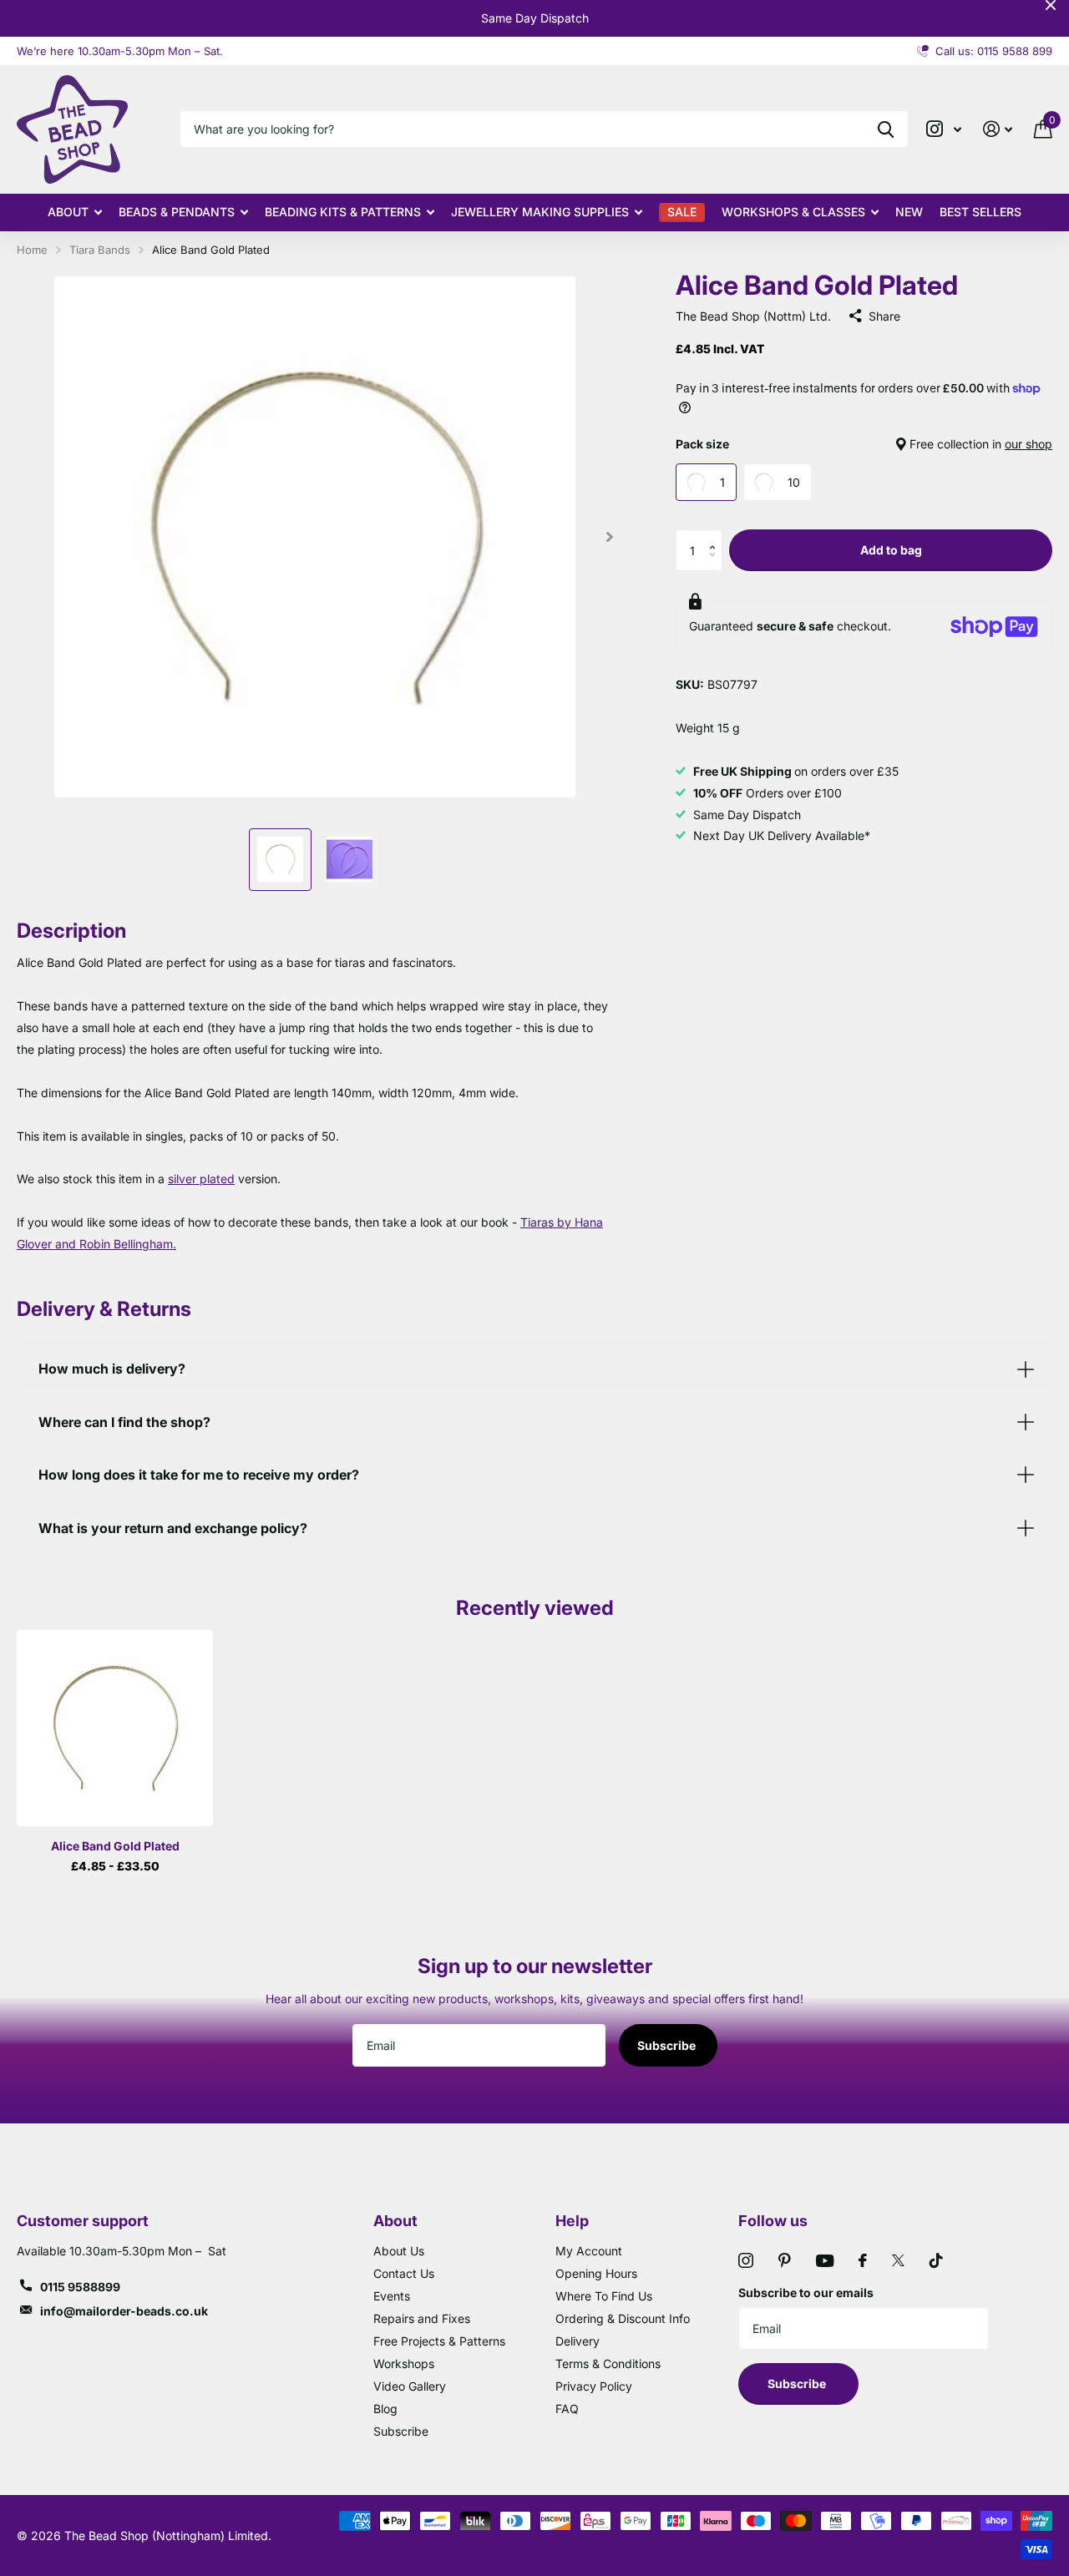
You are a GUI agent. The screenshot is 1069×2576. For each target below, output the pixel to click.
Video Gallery (410, 2386)
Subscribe (668, 2045)
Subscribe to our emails (806, 2293)
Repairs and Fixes (422, 2318)
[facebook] (863, 2260)
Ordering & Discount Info (623, 2318)
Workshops (404, 2363)
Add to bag (891, 550)
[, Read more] (944, 129)
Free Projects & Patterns (439, 2341)
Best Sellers (980, 212)
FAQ (567, 2409)
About (68, 212)
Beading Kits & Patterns (343, 212)
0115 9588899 (80, 2287)
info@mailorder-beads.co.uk (124, 2311)
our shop (1028, 444)
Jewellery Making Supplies (540, 212)
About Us (399, 2251)
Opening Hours (596, 2273)
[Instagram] (746, 2260)
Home (32, 250)
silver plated (201, 1179)
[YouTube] (825, 2261)
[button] (716, 536)
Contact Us (404, 2273)
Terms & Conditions (608, 2363)
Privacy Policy (594, 2386)
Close (1051, 5)
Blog (385, 2409)
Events (392, 2296)
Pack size (864, 444)
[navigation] (280, 860)
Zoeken (886, 129)
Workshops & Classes (793, 212)
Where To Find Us (604, 2296)
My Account (589, 2251)
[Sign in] (998, 129)
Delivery (578, 2341)
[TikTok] (936, 2260)
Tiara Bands (100, 250)
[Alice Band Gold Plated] (115, 1728)
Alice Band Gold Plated (115, 1846)
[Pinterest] (785, 2260)
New (909, 212)
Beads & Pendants (177, 212)
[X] (898, 2260)
